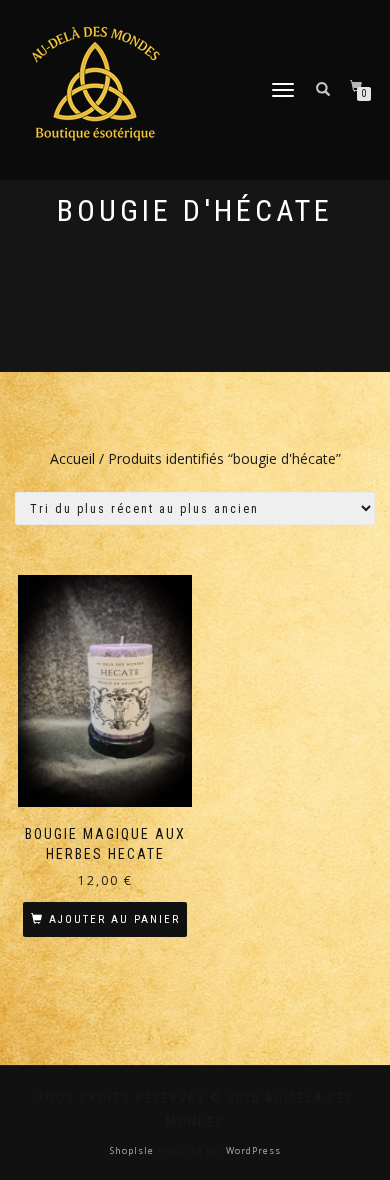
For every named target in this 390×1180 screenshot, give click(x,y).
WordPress (252, 1150)
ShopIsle (133, 1150)
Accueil (72, 458)
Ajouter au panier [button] (114, 919)
